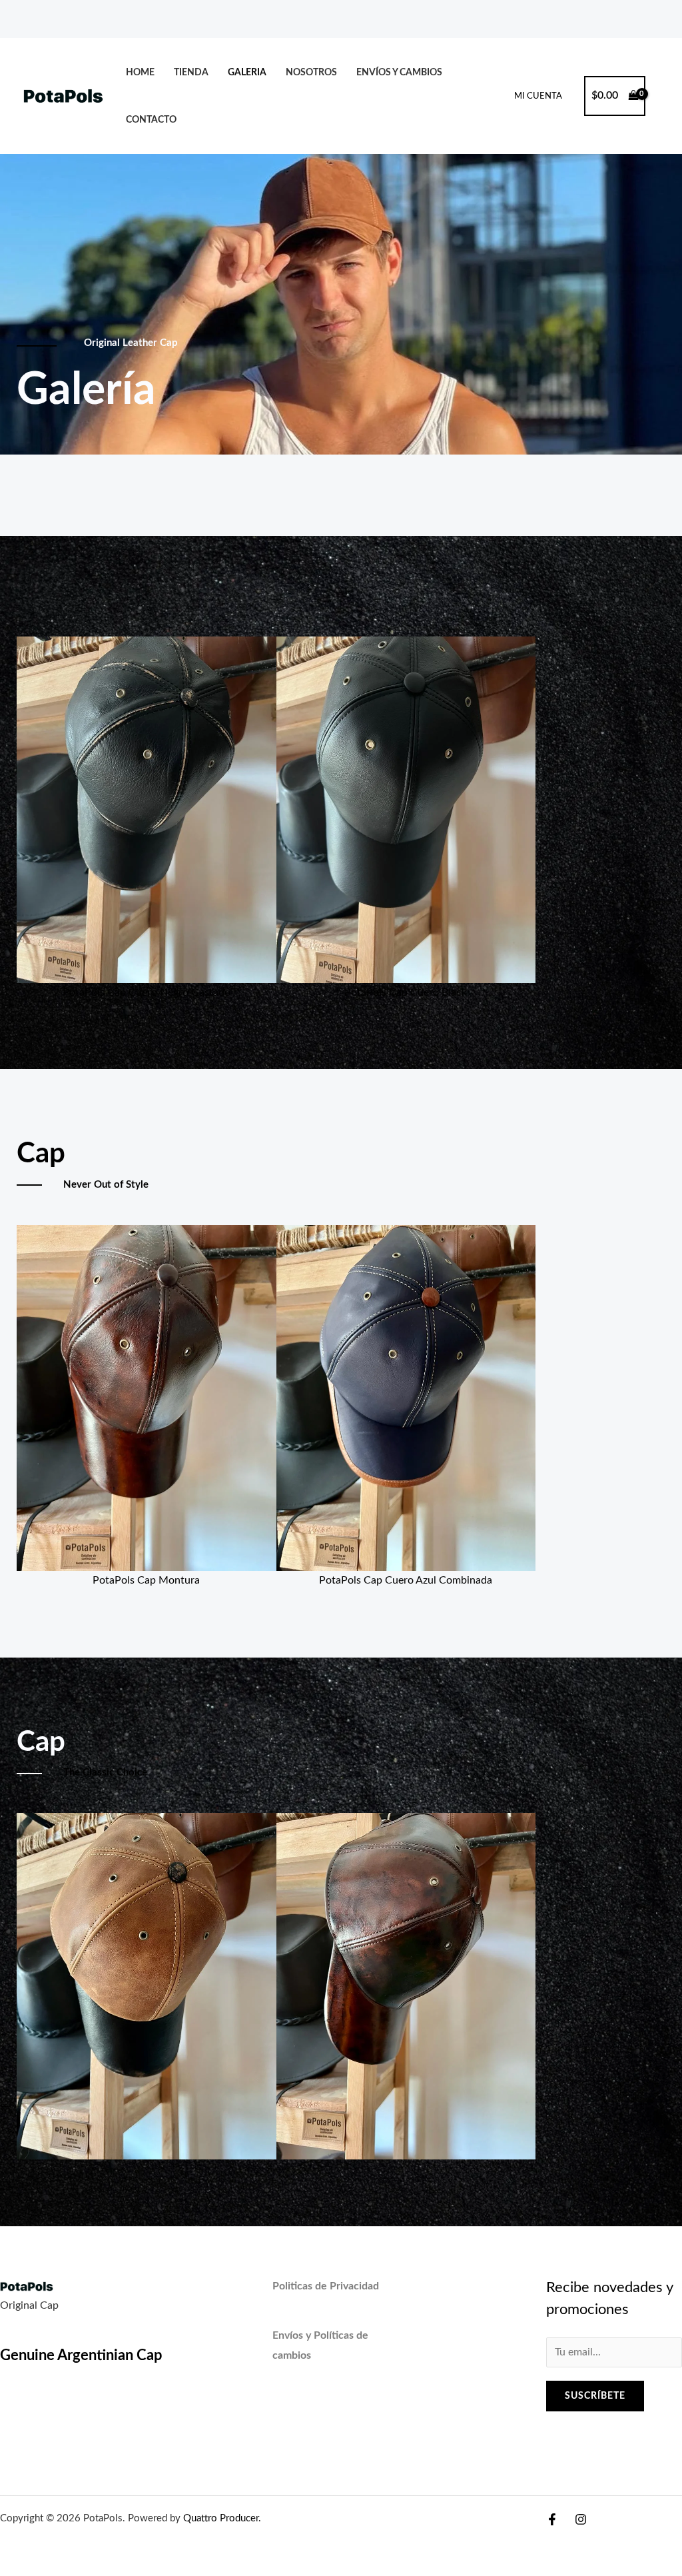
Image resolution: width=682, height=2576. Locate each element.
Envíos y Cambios (399, 72)
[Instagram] (581, 2519)
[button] (31, 803)
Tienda (191, 72)
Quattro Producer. (221, 2518)
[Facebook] (552, 2519)
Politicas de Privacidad (326, 2286)
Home (140, 72)
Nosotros (311, 72)
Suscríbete (595, 2396)
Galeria (247, 72)
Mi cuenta (538, 96)
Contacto (151, 120)
